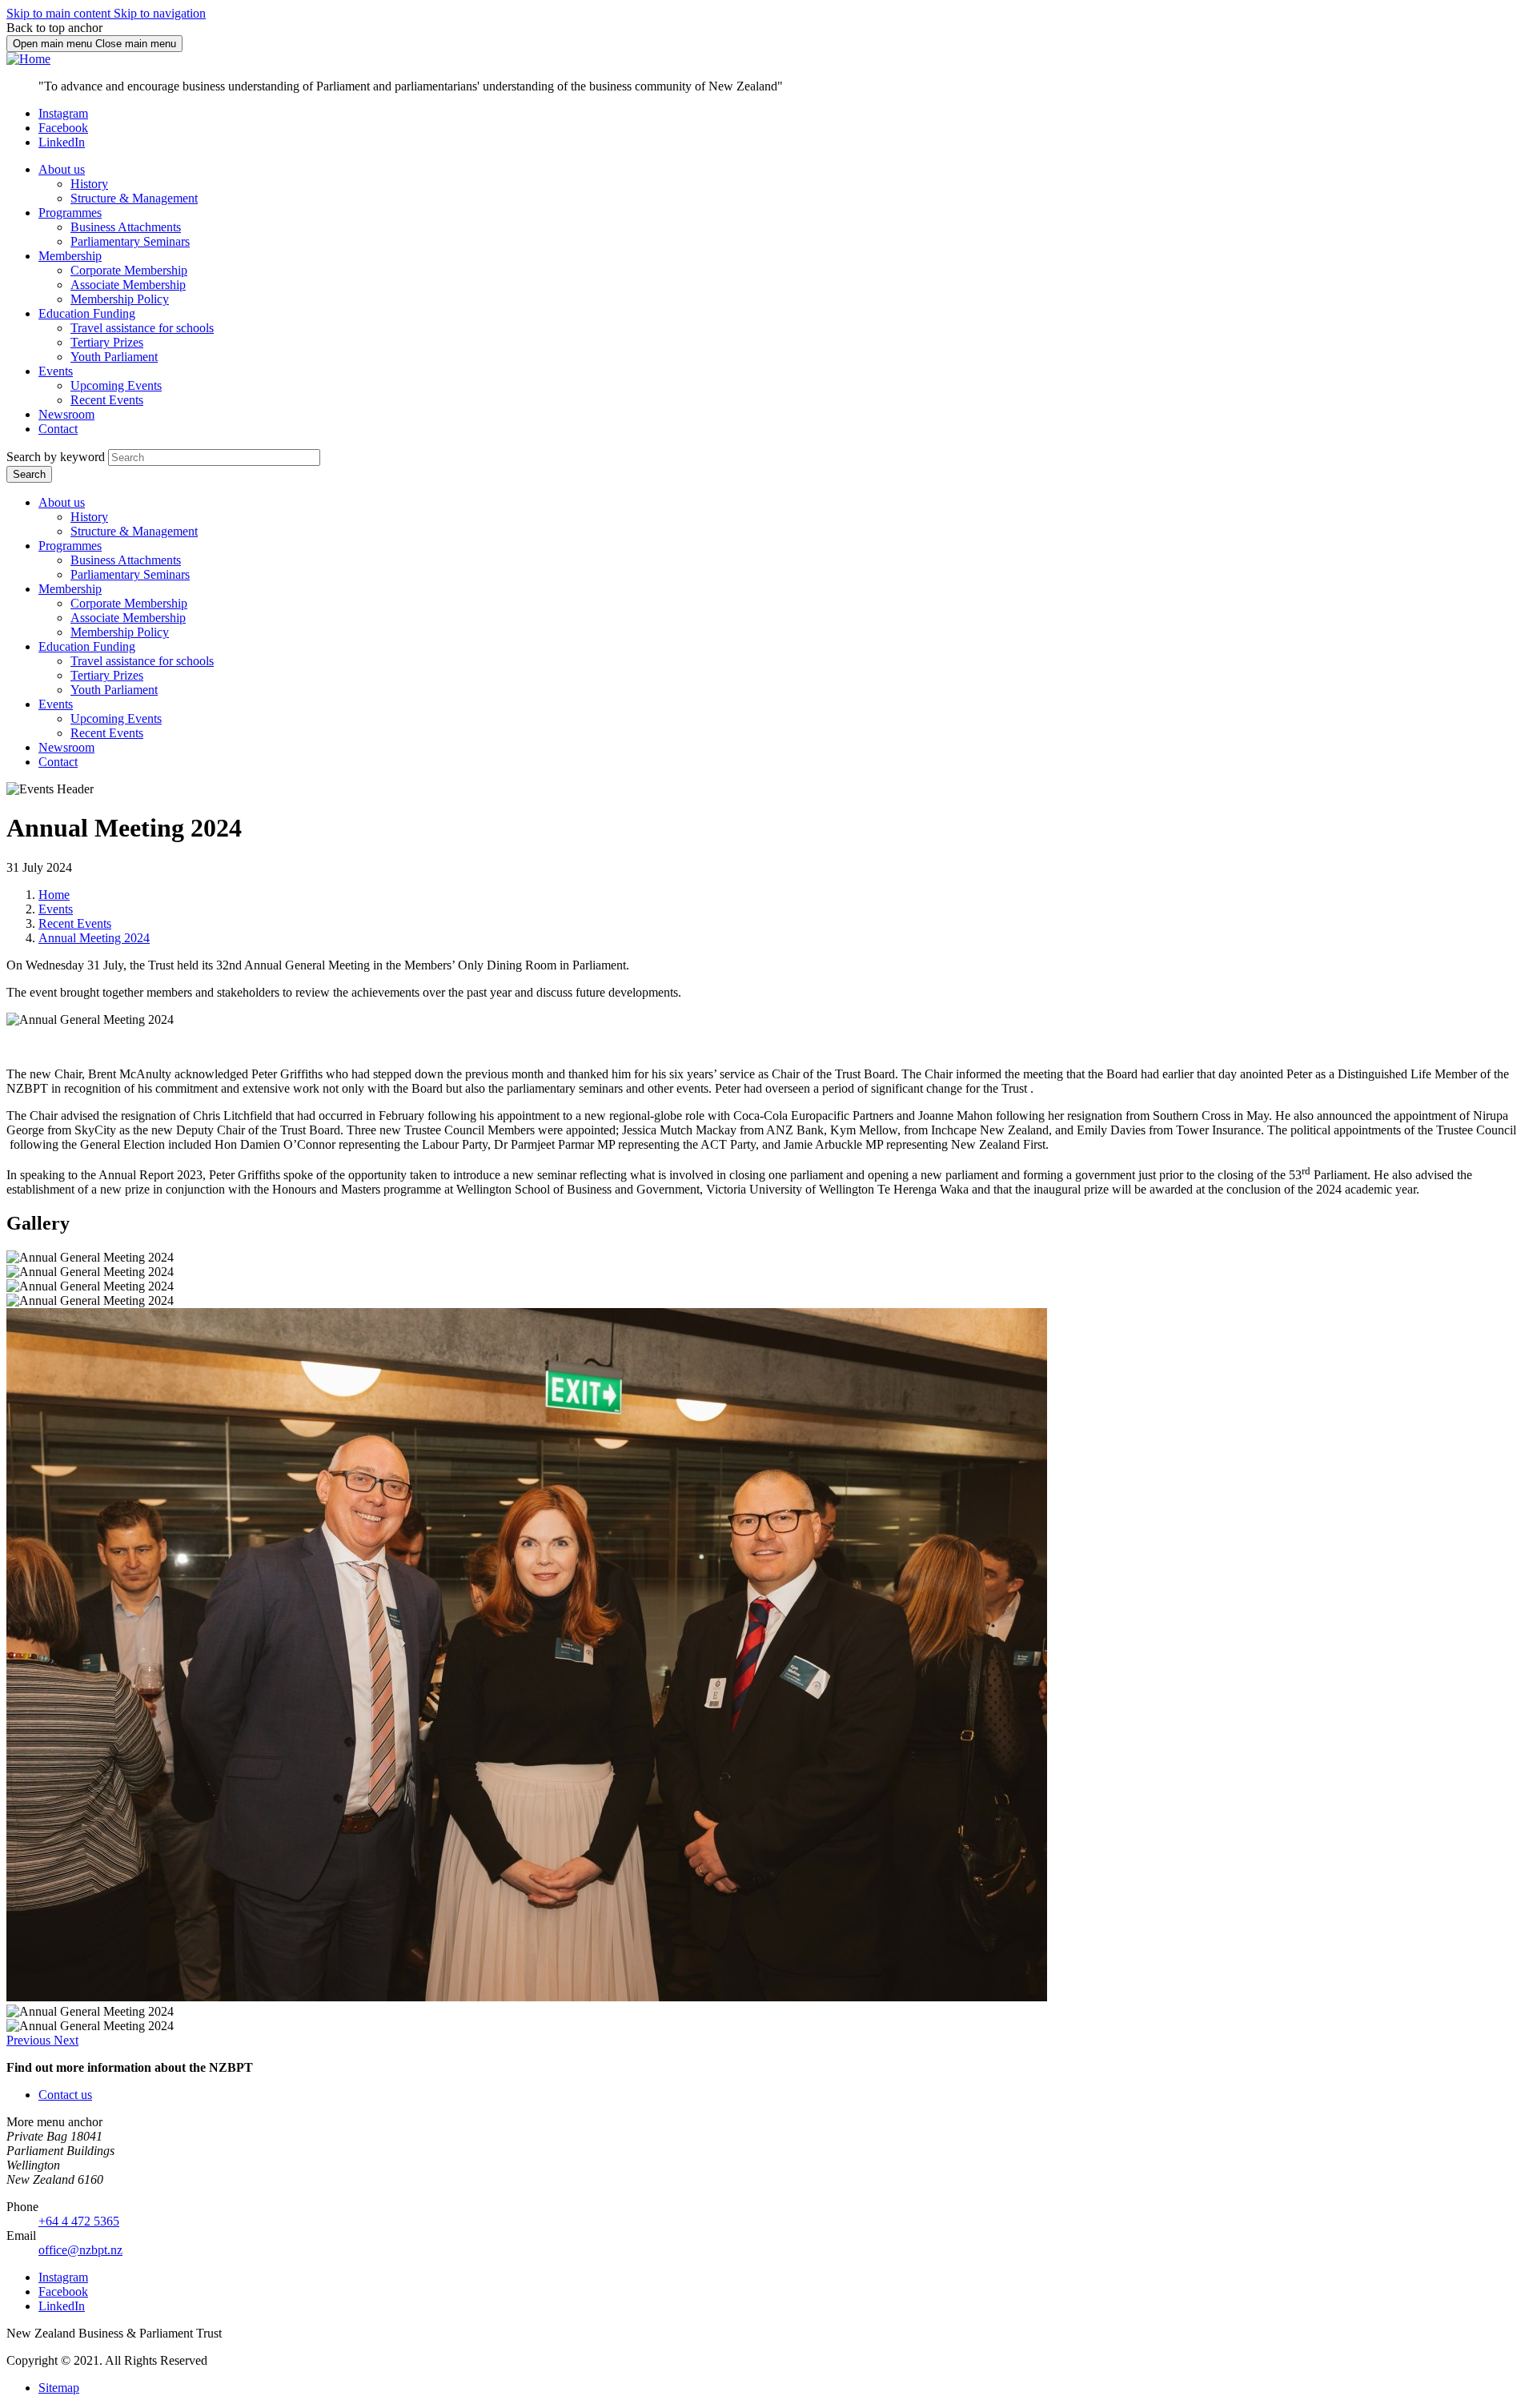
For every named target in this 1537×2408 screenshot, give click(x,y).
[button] (30, 2040)
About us (62, 169)
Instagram (63, 113)
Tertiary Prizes (107, 342)
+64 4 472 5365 (79, 2221)
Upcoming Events (116, 385)
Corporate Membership (129, 270)
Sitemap (59, 2388)
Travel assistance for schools (142, 328)
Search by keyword (56, 457)
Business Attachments (126, 227)
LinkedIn (62, 142)
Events (56, 371)
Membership (70, 256)
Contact (58, 429)
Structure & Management (134, 198)
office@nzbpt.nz (80, 2250)
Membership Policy (120, 299)
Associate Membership (128, 285)
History (89, 184)
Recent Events (107, 400)
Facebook (63, 128)
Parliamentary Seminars (130, 241)
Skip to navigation (160, 13)
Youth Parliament (114, 357)
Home (54, 895)
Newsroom (66, 414)
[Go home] (28, 59)
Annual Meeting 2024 (94, 938)
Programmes (70, 213)
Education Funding (87, 313)
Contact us (65, 2095)
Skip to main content (60, 13)
